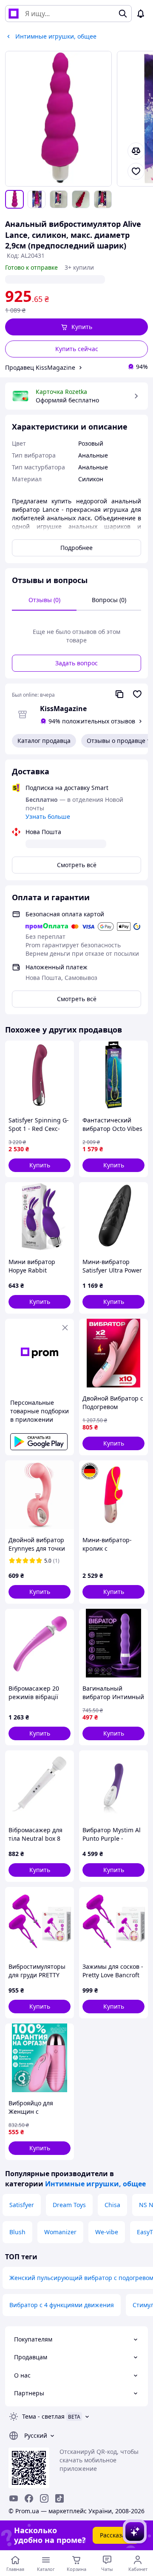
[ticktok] (59, 2498)
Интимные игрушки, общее (95, 2184)
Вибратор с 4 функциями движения (62, 2305)
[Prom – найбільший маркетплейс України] (14, 14)
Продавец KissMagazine (40, 367)
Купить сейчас (77, 349)
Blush (17, 2232)
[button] (76, 327)
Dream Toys (69, 2205)
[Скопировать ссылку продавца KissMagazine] (119, 694)
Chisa (112, 2205)
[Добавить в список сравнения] (136, 151)
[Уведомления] (141, 14)
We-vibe (107, 2232)
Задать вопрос (76, 663)
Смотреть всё (77, 865)
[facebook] (29, 2498)
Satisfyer (22, 2205)
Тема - (43, 2416)
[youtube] (14, 2498)
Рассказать (116, 2535)
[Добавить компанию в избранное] (137, 694)
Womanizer (60, 2232)
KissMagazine (63, 709)
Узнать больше (48, 816)
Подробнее (76, 548)
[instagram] (44, 2498)
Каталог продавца (44, 741)
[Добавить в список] (136, 171)
